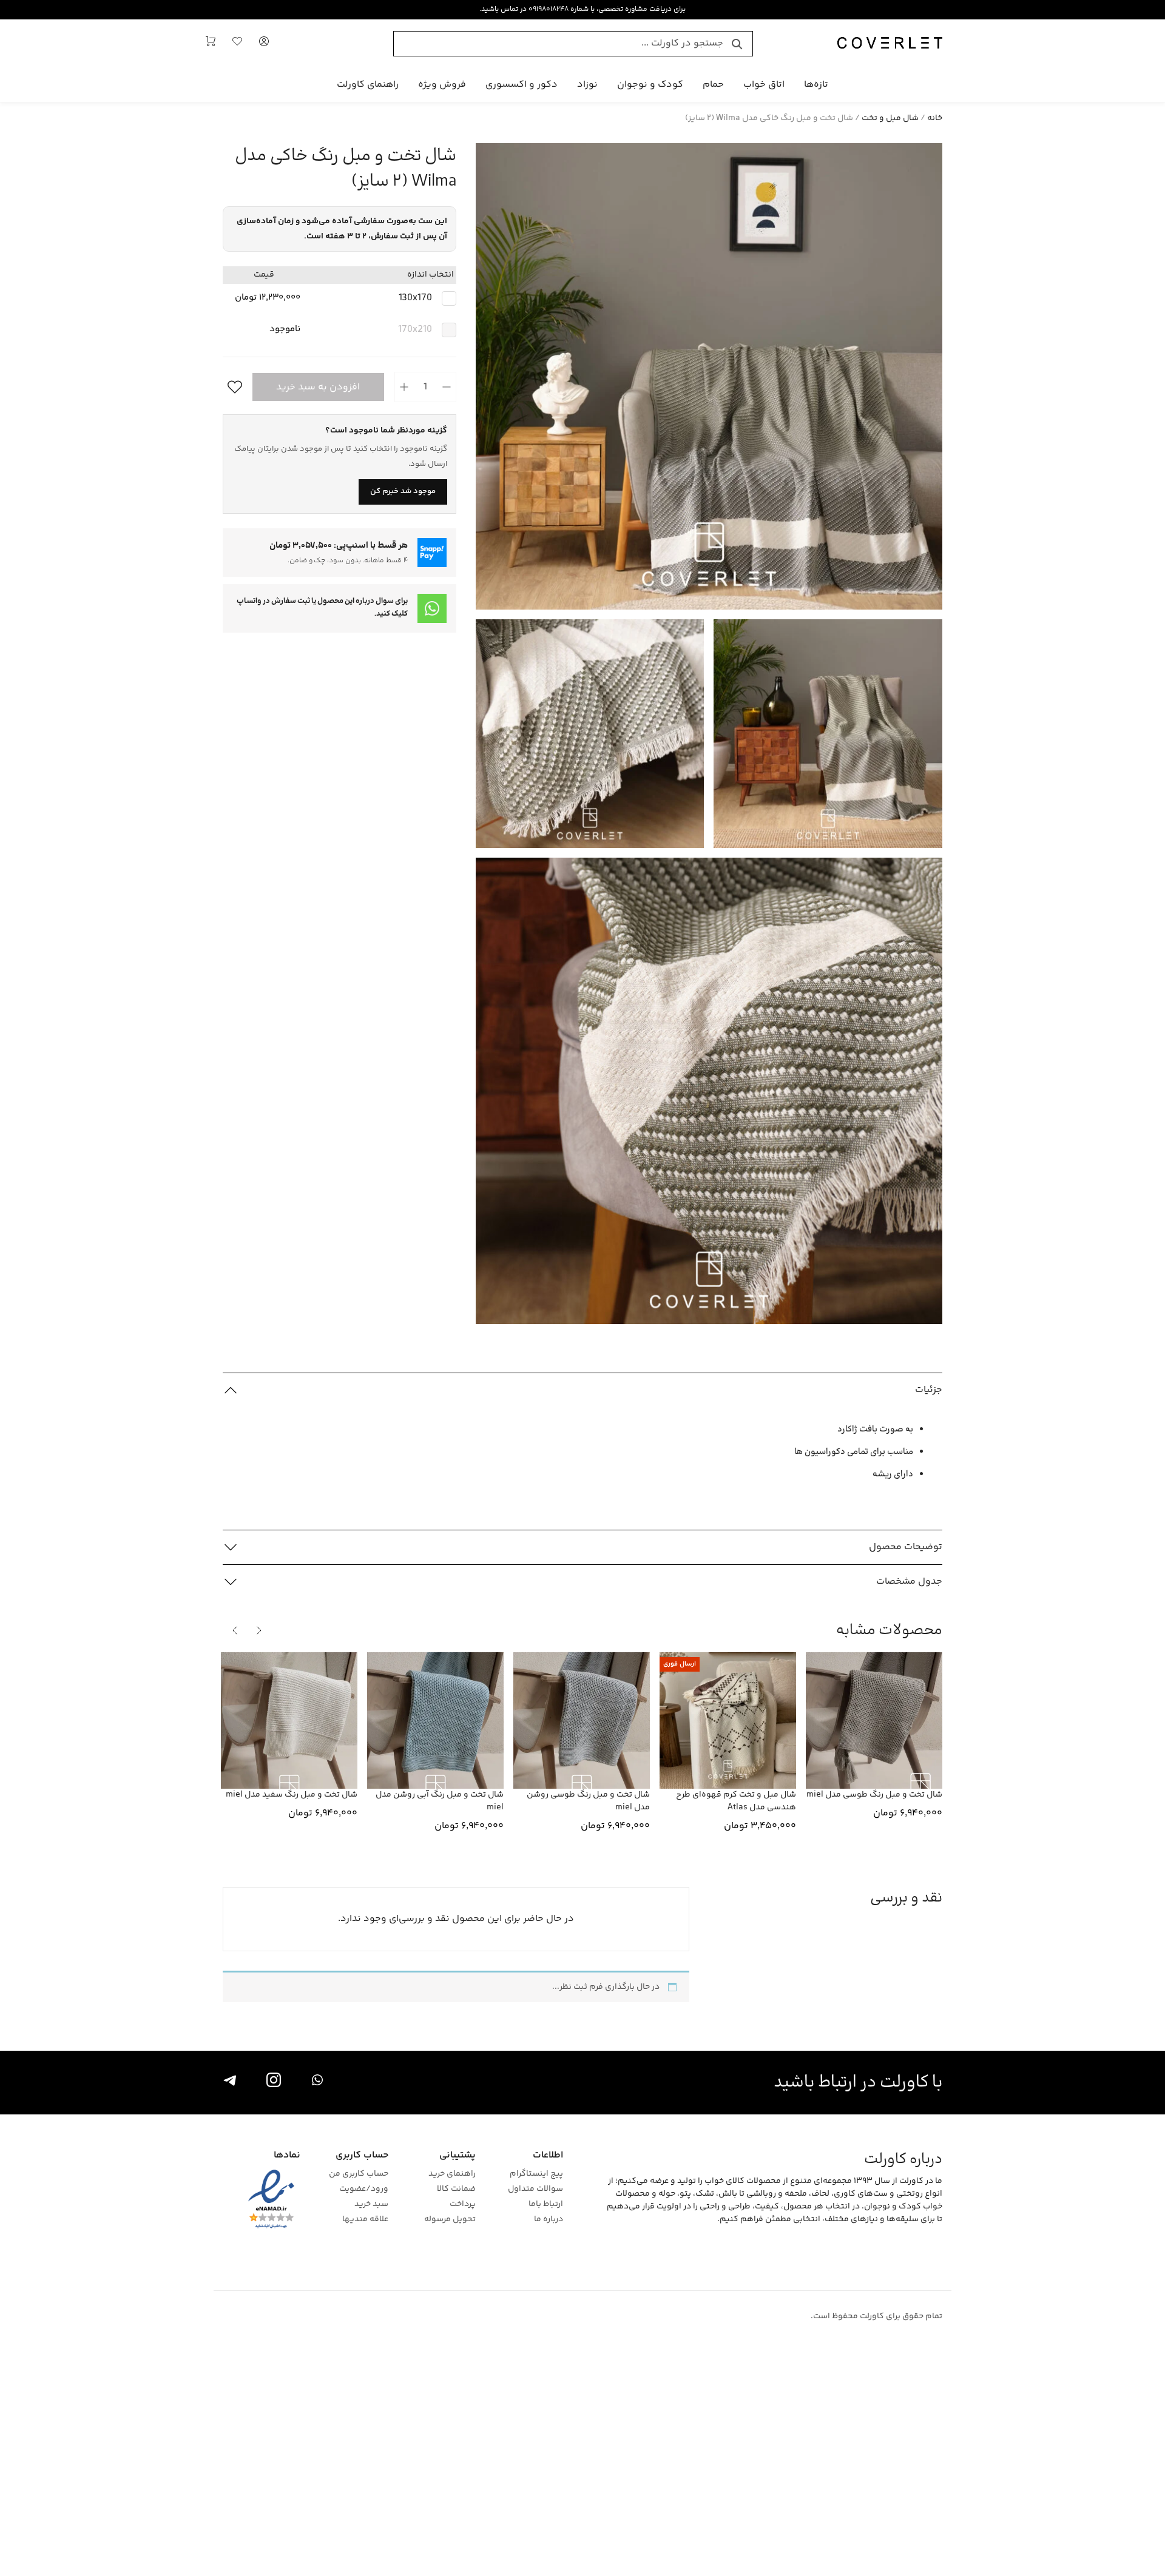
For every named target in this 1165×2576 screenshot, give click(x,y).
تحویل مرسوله (450, 2220)
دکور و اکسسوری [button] (522, 85)
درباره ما (549, 2220)
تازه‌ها (816, 85)
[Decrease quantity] (447, 387)
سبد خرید (371, 2204)
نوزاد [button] (587, 85)
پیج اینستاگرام (536, 2174)
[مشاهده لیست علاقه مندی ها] (237, 44)
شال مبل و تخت (890, 118)
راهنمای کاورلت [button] (368, 85)
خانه (935, 118)
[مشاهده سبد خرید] (211, 44)
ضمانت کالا (456, 2189)
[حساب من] (264, 44)
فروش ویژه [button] (442, 85)
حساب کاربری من (358, 2174)
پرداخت (463, 2204)
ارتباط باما (546, 2204)
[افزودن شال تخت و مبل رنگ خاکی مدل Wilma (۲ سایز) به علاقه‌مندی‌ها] (232, 387)
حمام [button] (713, 85)
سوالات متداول (535, 2189)
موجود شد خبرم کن (403, 491)
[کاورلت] (890, 44)
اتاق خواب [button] (764, 85)
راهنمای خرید (452, 2174)
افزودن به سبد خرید (318, 387)
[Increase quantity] (404, 387)
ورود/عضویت (363, 2189)
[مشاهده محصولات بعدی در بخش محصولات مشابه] (235, 1630)
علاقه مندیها (365, 2220)
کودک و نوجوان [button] (650, 85)
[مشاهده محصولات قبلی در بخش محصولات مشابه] (259, 1630)
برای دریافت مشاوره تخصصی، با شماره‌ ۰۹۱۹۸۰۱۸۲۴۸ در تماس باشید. (582, 9)
